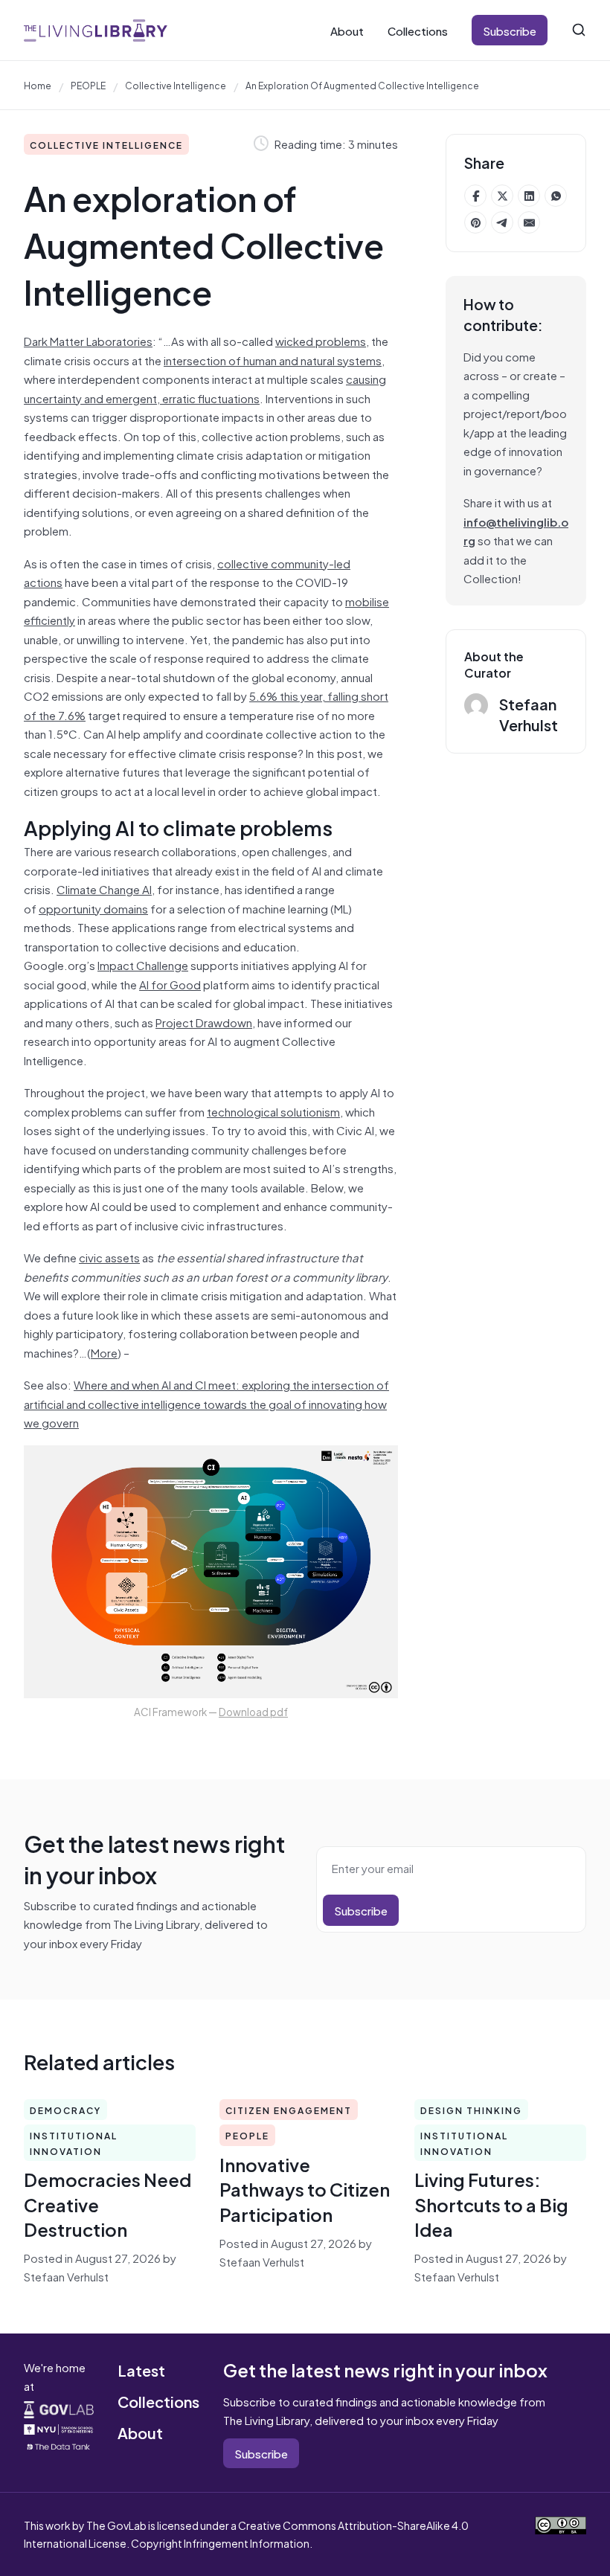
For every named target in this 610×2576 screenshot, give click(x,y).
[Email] (529, 222)
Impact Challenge (143, 964)
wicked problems (321, 340)
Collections (418, 30)
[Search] (579, 30)
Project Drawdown (204, 1022)
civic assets (109, 1257)
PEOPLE (88, 85)
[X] (502, 196)
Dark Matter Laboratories (88, 340)
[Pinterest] (475, 222)
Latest (141, 2370)
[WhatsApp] (556, 196)
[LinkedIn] (529, 196)
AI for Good (170, 984)
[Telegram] (502, 222)
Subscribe (510, 30)
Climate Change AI (104, 889)
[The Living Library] (96, 30)
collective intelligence (176, 85)
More (104, 1352)
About (347, 30)
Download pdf (253, 1711)
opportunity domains (93, 908)
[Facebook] (475, 196)
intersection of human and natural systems (273, 360)
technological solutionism (273, 1111)
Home (38, 85)
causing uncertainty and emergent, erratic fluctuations (205, 388)
